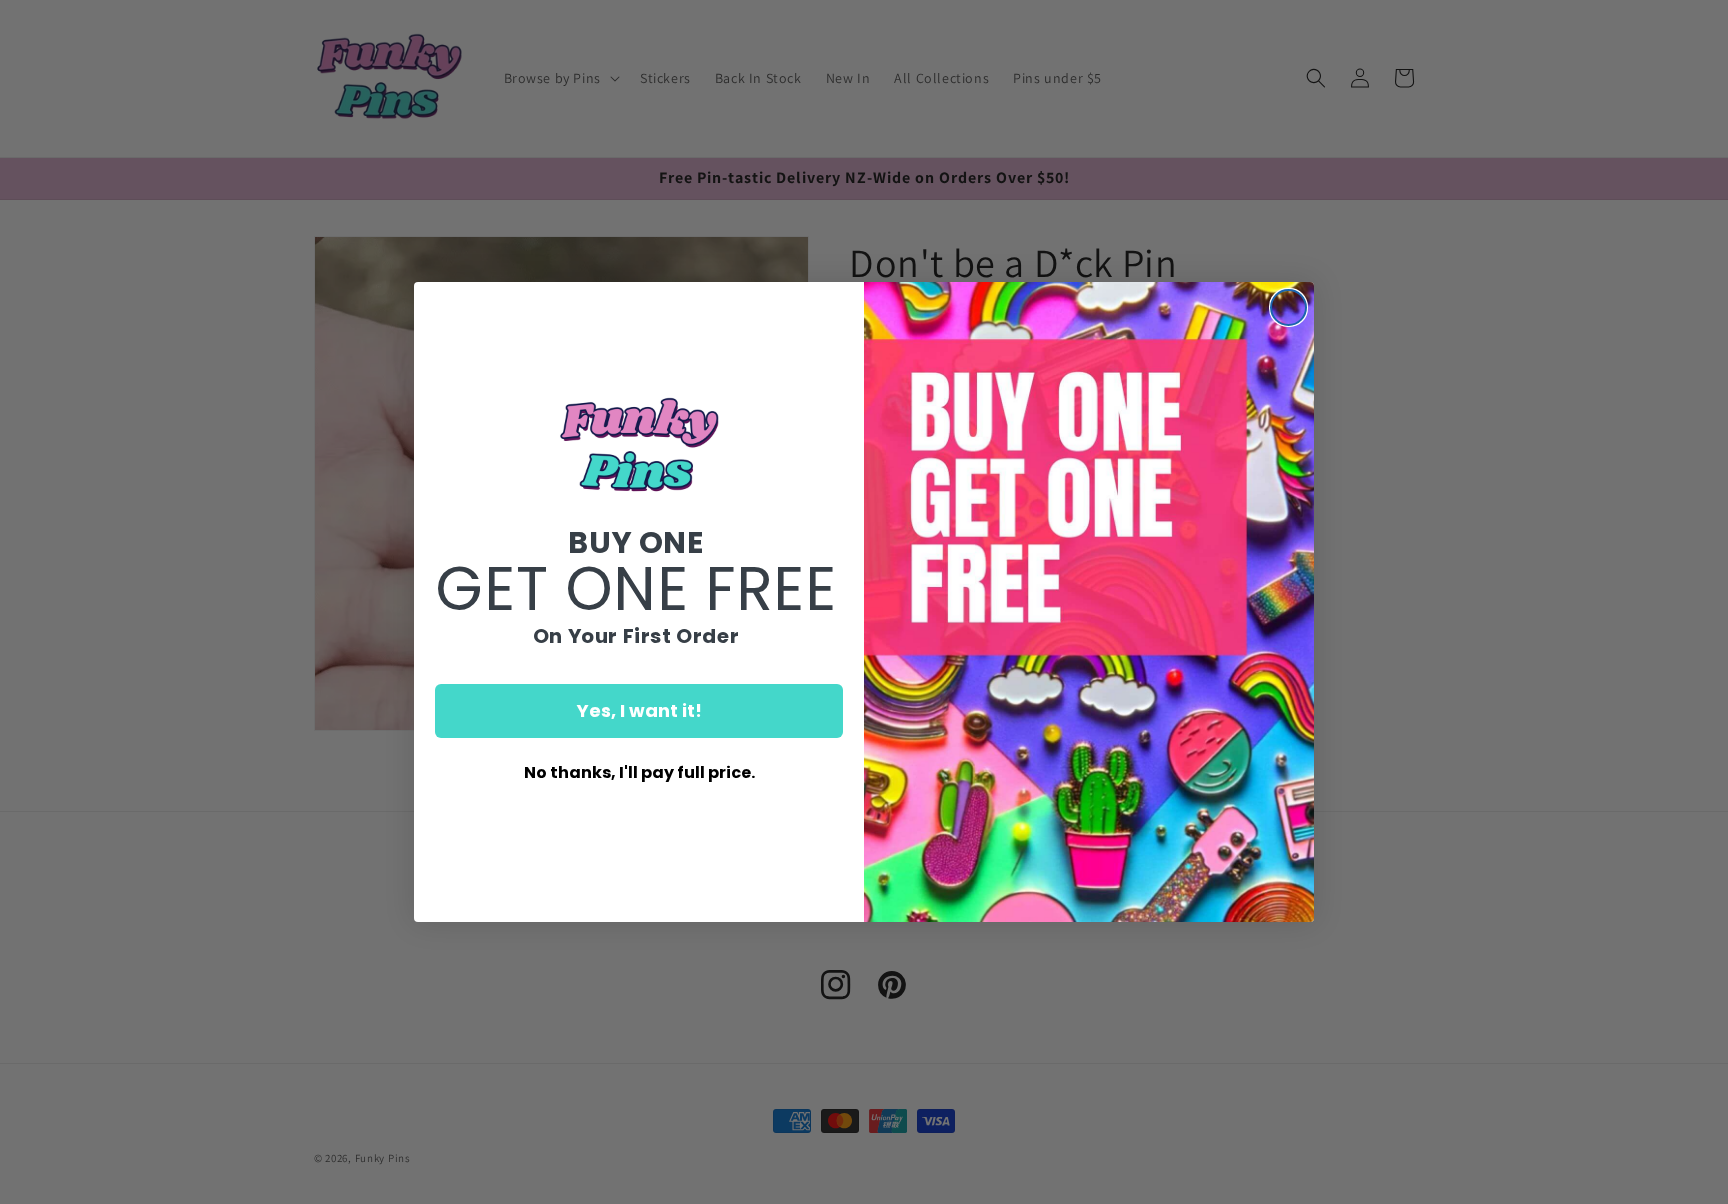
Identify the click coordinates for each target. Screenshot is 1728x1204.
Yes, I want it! (639, 710)
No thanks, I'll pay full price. (639, 772)
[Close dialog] (1288, 307)
